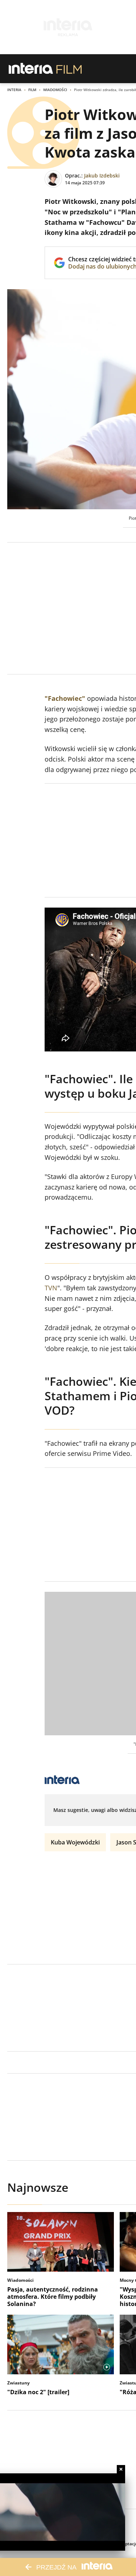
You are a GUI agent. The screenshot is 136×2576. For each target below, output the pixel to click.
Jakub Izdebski (102, 175)
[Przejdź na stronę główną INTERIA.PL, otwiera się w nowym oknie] (31, 69)
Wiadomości (55, 90)
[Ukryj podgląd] (121, 2469)
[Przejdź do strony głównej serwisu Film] (69, 69)
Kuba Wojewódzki (75, 1842)
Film (32, 90)
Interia (14, 90)
